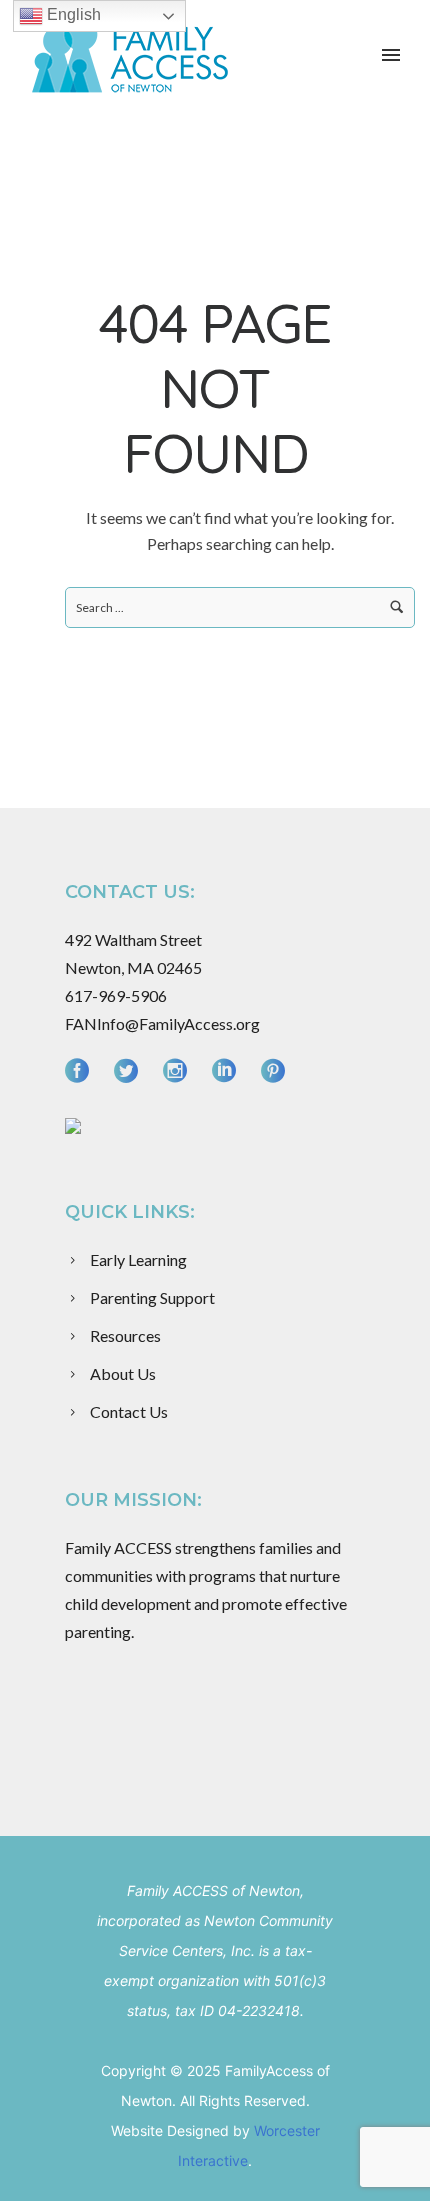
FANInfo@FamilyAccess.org (162, 1023)
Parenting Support (152, 1297)
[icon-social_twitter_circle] (131, 1071)
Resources (125, 1335)
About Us (123, 1373)
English (72, 14)
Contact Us (129, 1411)
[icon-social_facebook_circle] (82, 1071)
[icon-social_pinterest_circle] (273, 1071)
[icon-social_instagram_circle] (180, 1071)
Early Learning (138, 1259)
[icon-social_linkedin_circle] (229, 1071)
